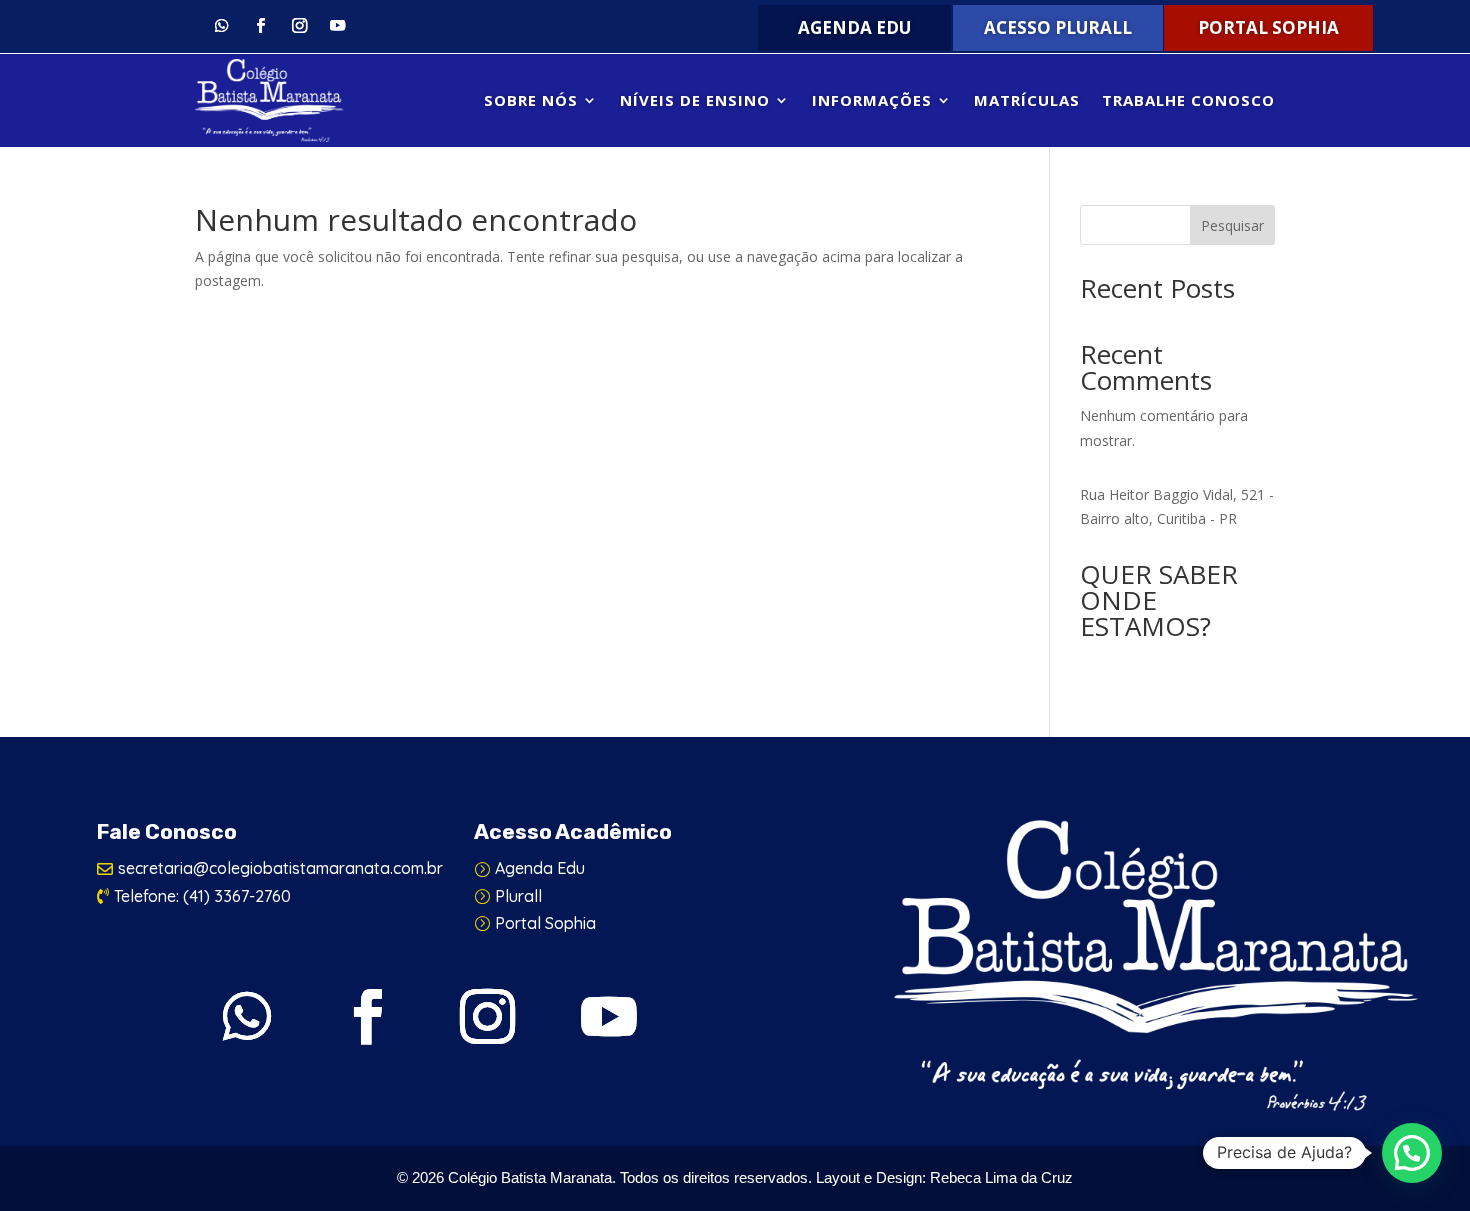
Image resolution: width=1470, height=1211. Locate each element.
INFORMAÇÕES (872, 100)
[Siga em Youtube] (338, 26)
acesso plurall (1058, 27)
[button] (1412, 1153)
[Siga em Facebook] (260, 26)
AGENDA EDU (854, 27)
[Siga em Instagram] (299, 26)
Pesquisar (1232, 225)
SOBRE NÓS (531, 100)
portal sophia (1268, 27)
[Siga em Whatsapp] (221, 26)
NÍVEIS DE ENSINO (695, 100)
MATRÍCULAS (1027, 100)
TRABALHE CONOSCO (1188, 100)
